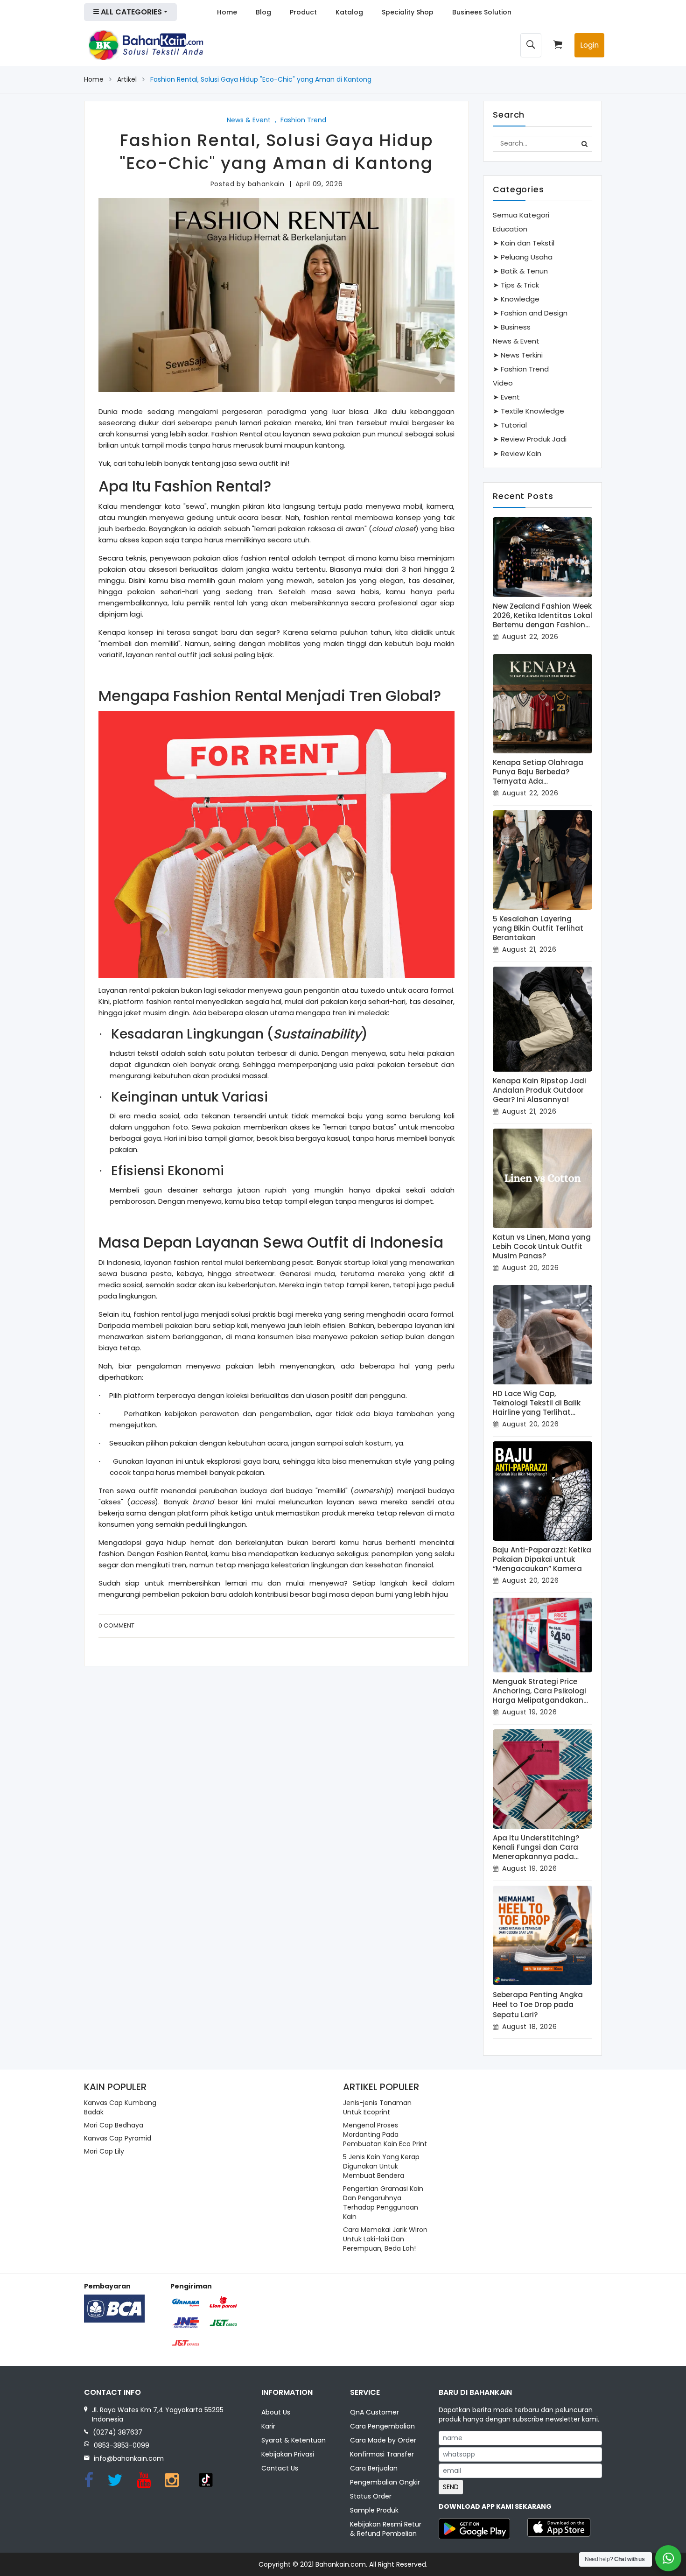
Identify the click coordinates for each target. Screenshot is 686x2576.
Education (510, 229)
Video (503, 383)
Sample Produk (374, 2510)
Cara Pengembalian (382, 2426)
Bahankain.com (341, 2564)
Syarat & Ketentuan (294, 2440)
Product (303, 12)
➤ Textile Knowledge (528, 411)
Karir (268, 2426)
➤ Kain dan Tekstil (524, 243)
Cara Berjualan (374, 2468)
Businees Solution (482, 12)
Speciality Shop (408, 12)
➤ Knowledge (516, 299)
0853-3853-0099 (122, 2445)
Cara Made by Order (383, 2440)
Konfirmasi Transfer (382, 2454)
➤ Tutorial (510, 425)
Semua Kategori (521, 215)
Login (589, 45)
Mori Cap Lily (104, 2151)
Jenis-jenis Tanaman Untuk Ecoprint (377, 2107)
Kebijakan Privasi (288, 2454)
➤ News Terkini (518, 355)
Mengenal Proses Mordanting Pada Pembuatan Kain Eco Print (385, 2134)
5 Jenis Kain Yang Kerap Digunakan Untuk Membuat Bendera (381, 2166)
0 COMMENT (116, 1625)
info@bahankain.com (129, 2458)
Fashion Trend (303, 120)
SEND (451, 2487)
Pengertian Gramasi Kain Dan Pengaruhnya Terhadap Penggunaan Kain (383, 2203)
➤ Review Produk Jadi (530, 439)
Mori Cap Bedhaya (114, 2125)
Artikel (127, 79)
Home (227, 12)
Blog (263, 12)
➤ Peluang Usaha (523, 257)
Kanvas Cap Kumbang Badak (120, 2107)
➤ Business (512, 327)
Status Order (371, 2496)
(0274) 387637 (118, 2432)
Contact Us (280, 2468)
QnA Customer (374, 2412)
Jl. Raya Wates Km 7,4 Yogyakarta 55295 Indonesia (158, 2415)
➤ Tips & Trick (516, 285)
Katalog (349, 12)
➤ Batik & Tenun (520, 271)
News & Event (249, 120)
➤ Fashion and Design (530, 313)
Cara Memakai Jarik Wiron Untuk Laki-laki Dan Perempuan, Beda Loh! (385, 2239)
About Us (276, 2412)
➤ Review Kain (517, 453)
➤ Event (506, 397)
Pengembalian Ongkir (385, 2482)
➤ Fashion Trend (521, 369)
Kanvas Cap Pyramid (118, 2138)
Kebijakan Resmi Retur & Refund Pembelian (386, 2529)
